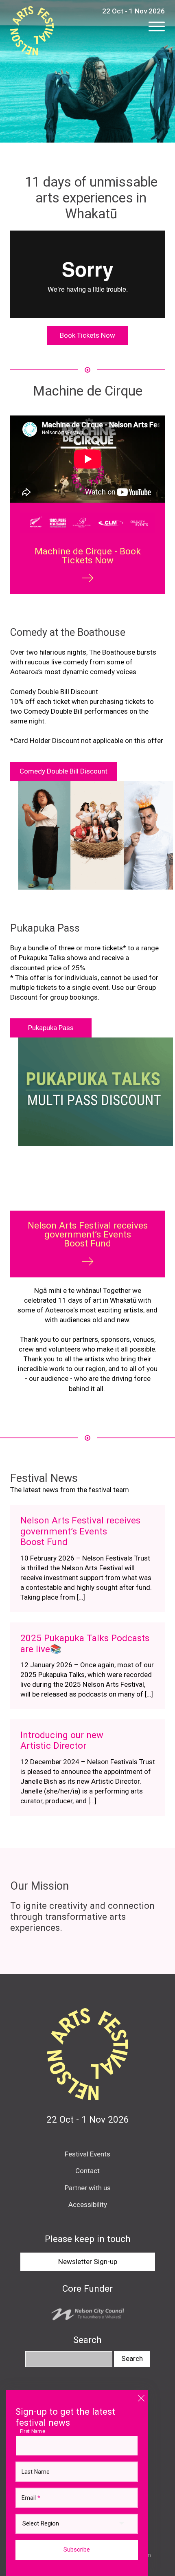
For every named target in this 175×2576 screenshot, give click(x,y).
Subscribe (77, 2550)
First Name (35, 2431)
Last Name (36, 2472)
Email (31, 2498)
